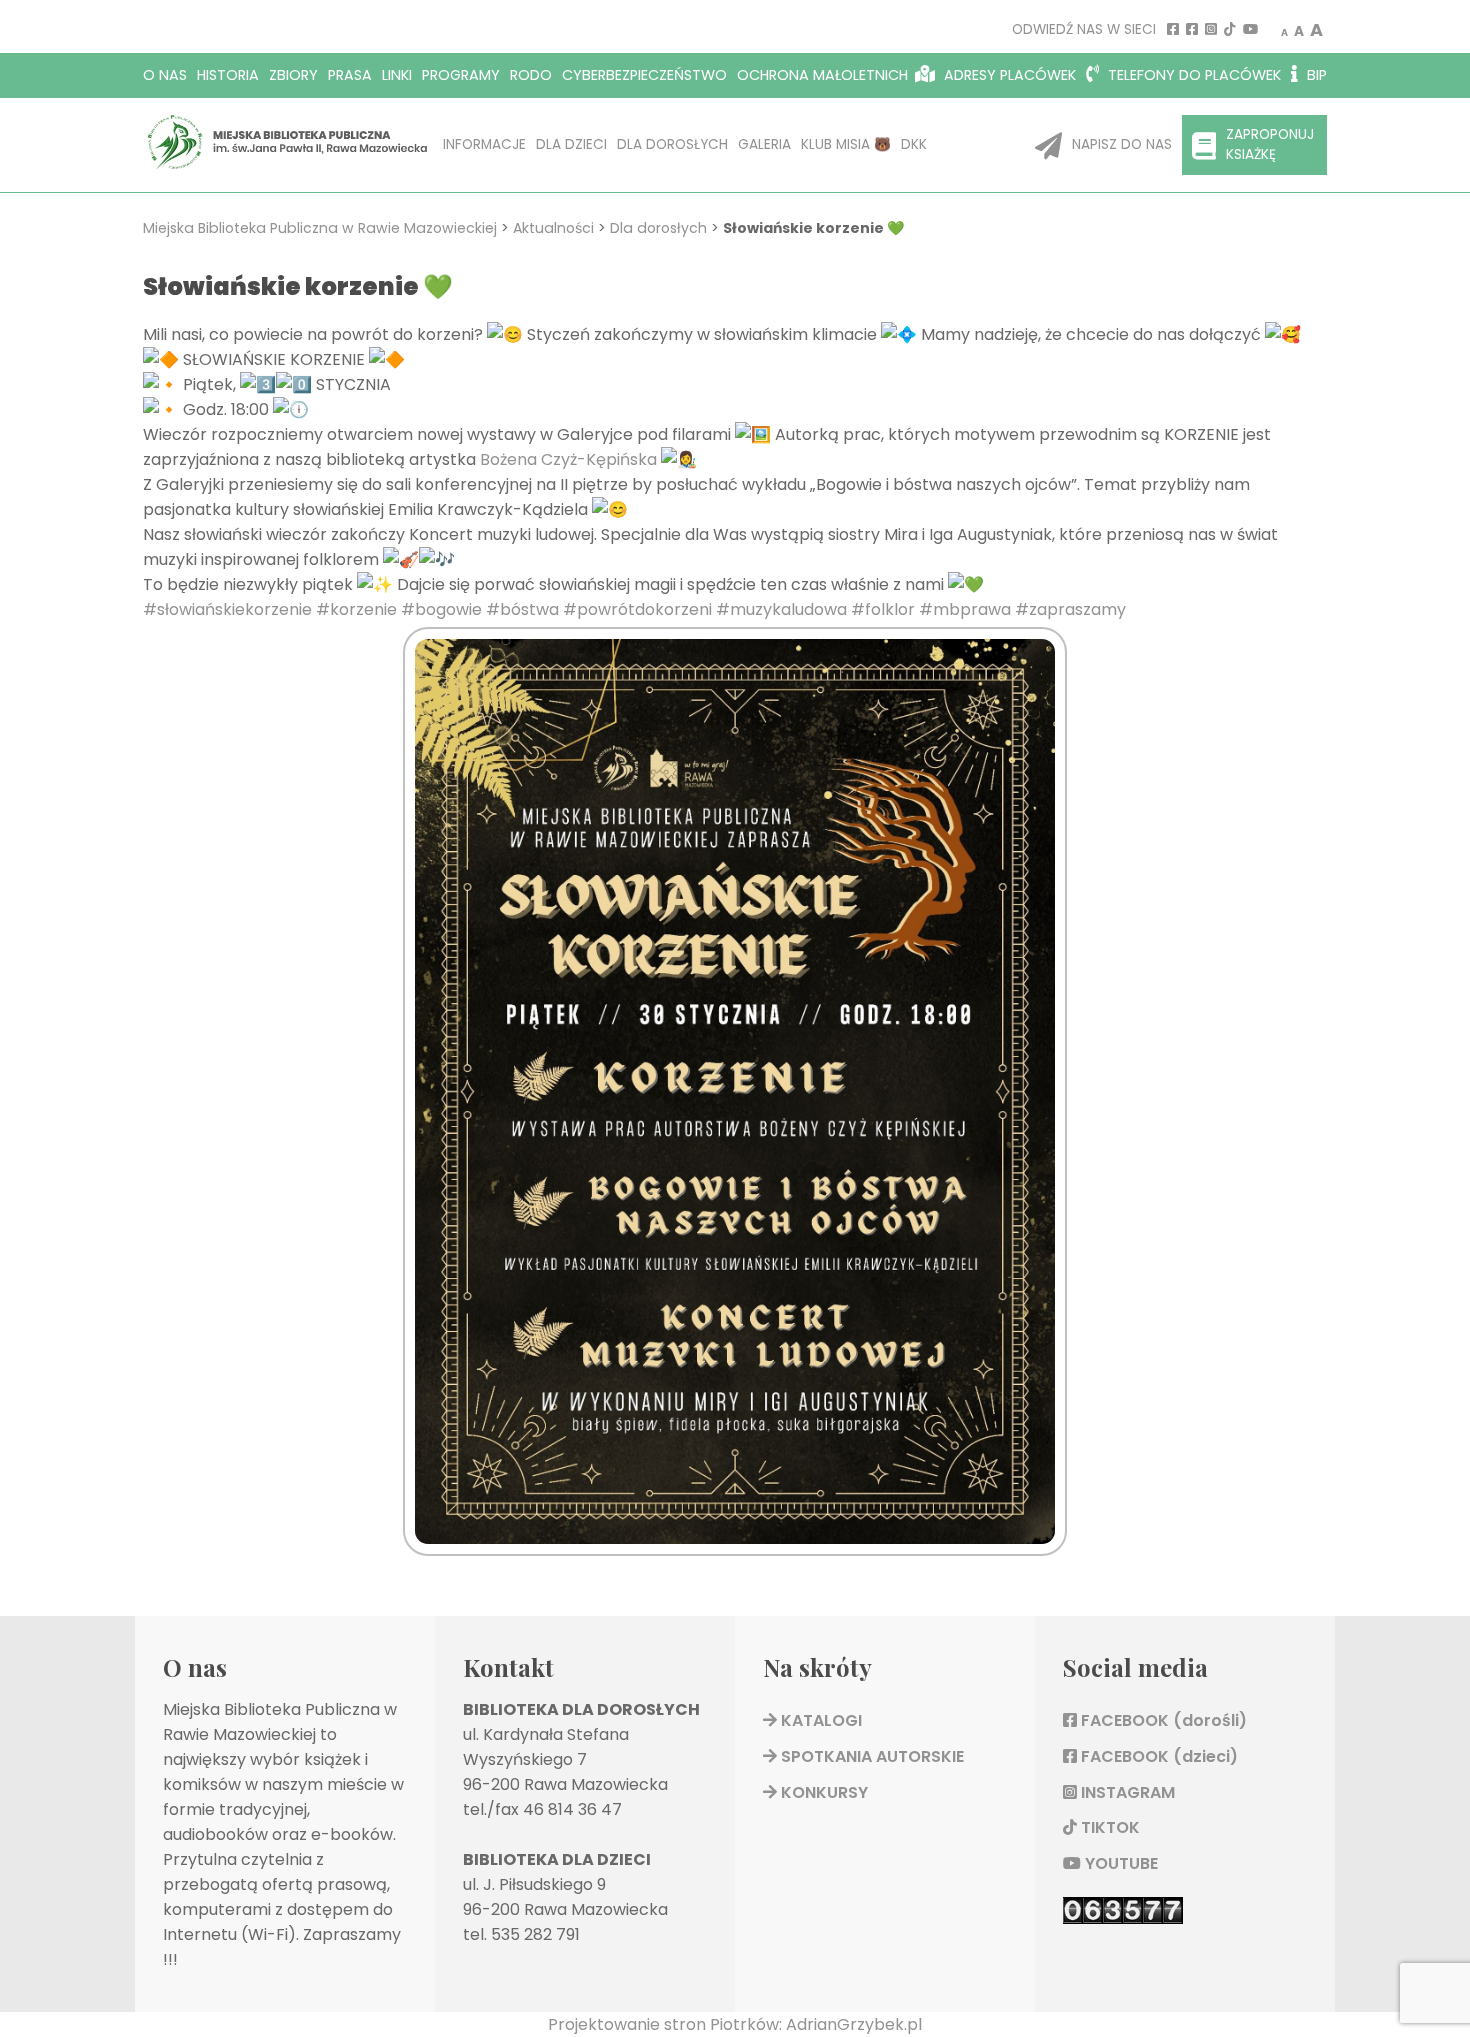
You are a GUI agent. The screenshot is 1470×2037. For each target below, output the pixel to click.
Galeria (764, 144)
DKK (914, 144)
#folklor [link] (883, 609)
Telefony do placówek (1192, 75)
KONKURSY (822, 1792)
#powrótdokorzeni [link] (637, 609)
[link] (568, 459)
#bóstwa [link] (522, 609)
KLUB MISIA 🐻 (846, 144)
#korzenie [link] (356, 609)
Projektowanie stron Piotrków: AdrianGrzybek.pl (735, 2024)
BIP (1315, 75)
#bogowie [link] (441, 609)
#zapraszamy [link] (1070, 609)
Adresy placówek (1008, 75)
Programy (461, 75)
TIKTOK (1108, 1827)
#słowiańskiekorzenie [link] (227, 609)
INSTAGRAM (1126, 1792)
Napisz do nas (1122, 144)
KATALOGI (819, 1720)
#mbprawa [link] (965, 609)
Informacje (484, 144)
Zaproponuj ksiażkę (1270, 144)
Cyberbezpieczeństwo (644, 75)
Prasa (350, 75)
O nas (165, 75)
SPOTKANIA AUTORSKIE (870, 1756)
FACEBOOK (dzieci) (1157, 1756)
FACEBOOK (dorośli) (1162, 1720)
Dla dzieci (571, 144)
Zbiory (293, 75)
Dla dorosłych (672, 144)
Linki (397, 75)
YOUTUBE (1119, 1863)
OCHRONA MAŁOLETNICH (822, 75)
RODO (531, 75)
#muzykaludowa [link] (781, 609)
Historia (228, 75)
